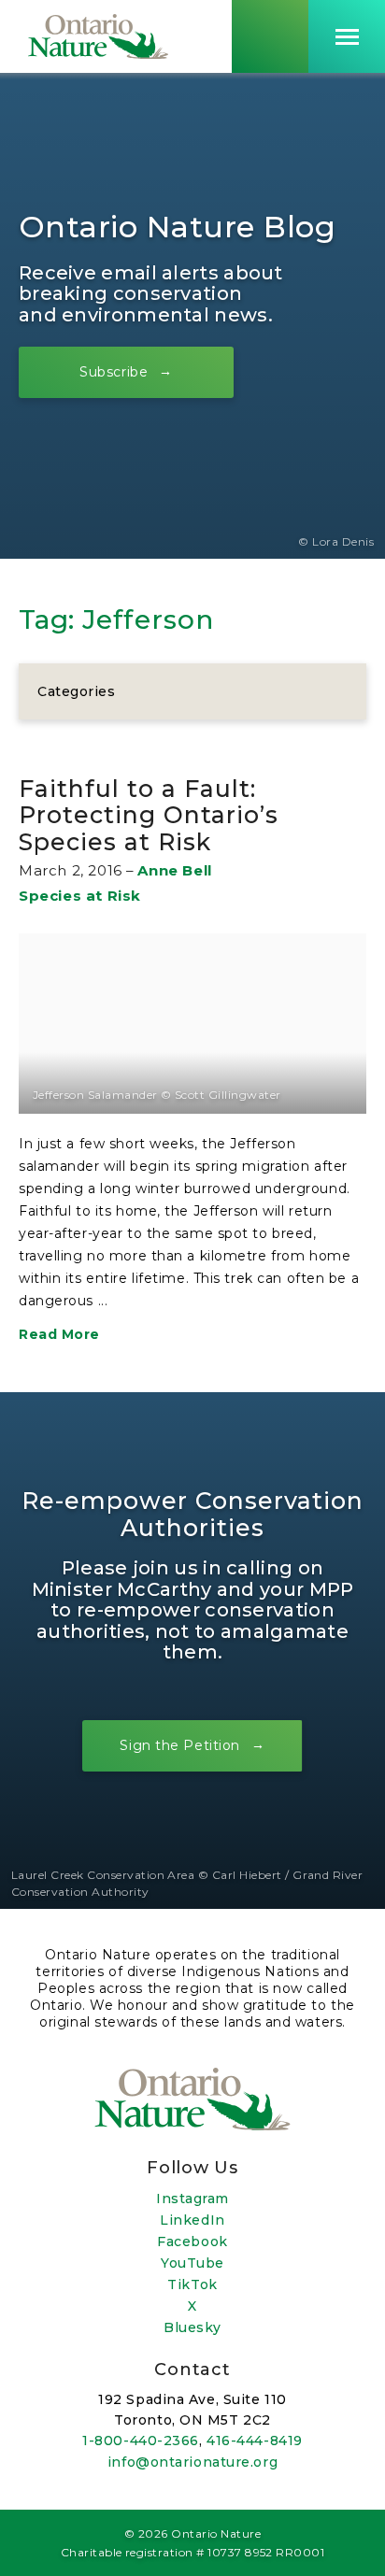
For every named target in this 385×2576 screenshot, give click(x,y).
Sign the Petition (180, 1745)
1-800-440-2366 (141, 2441)
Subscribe (114, 372)
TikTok (192, 2284)
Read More (59, 1334)
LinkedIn (192, 2220)
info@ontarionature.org (192, 2462)
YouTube (192, 2263)
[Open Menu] (347, 36)
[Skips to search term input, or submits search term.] (270, 36)
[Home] (98, 36)
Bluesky (192, 2327)
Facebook (192, 2242)
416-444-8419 (255, 2441)
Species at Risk (80, 896)
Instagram (192, 2199)
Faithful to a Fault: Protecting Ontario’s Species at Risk (149, 815)
